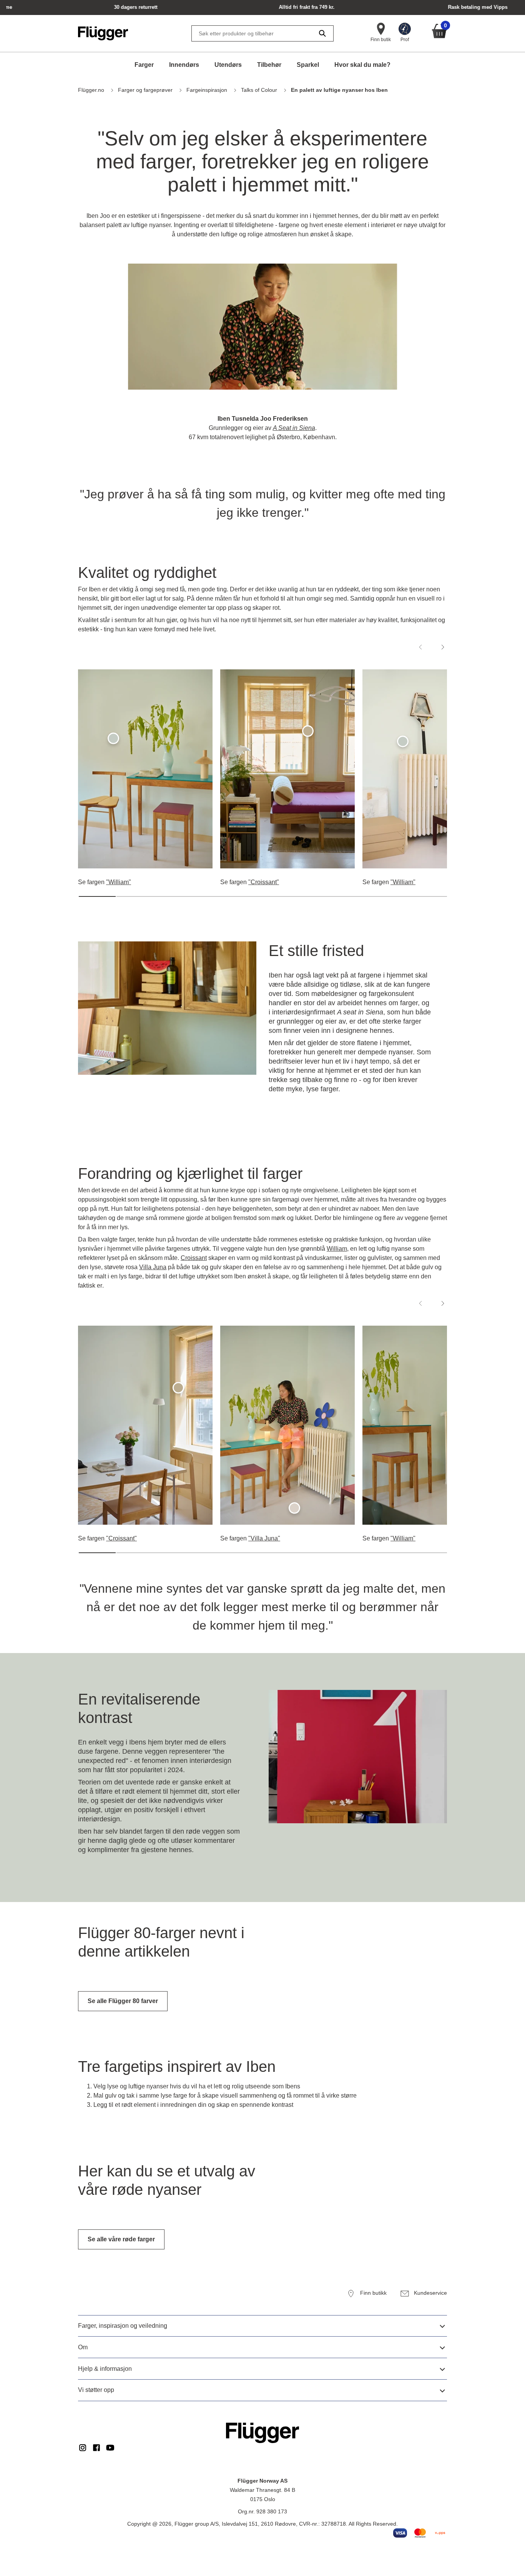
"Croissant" (264, 882)
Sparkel (308, 65)
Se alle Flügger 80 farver (123, 2001)
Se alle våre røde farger (121, 2239)
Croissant (194, 1258)
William (337, 1249)
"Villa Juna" (264, 1538)
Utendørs (228, 65)
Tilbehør (269, 65)
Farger (144, 65)
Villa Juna (153, 1267)
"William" (119, 882)
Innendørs (184, 65)
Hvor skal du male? (362, 65)
